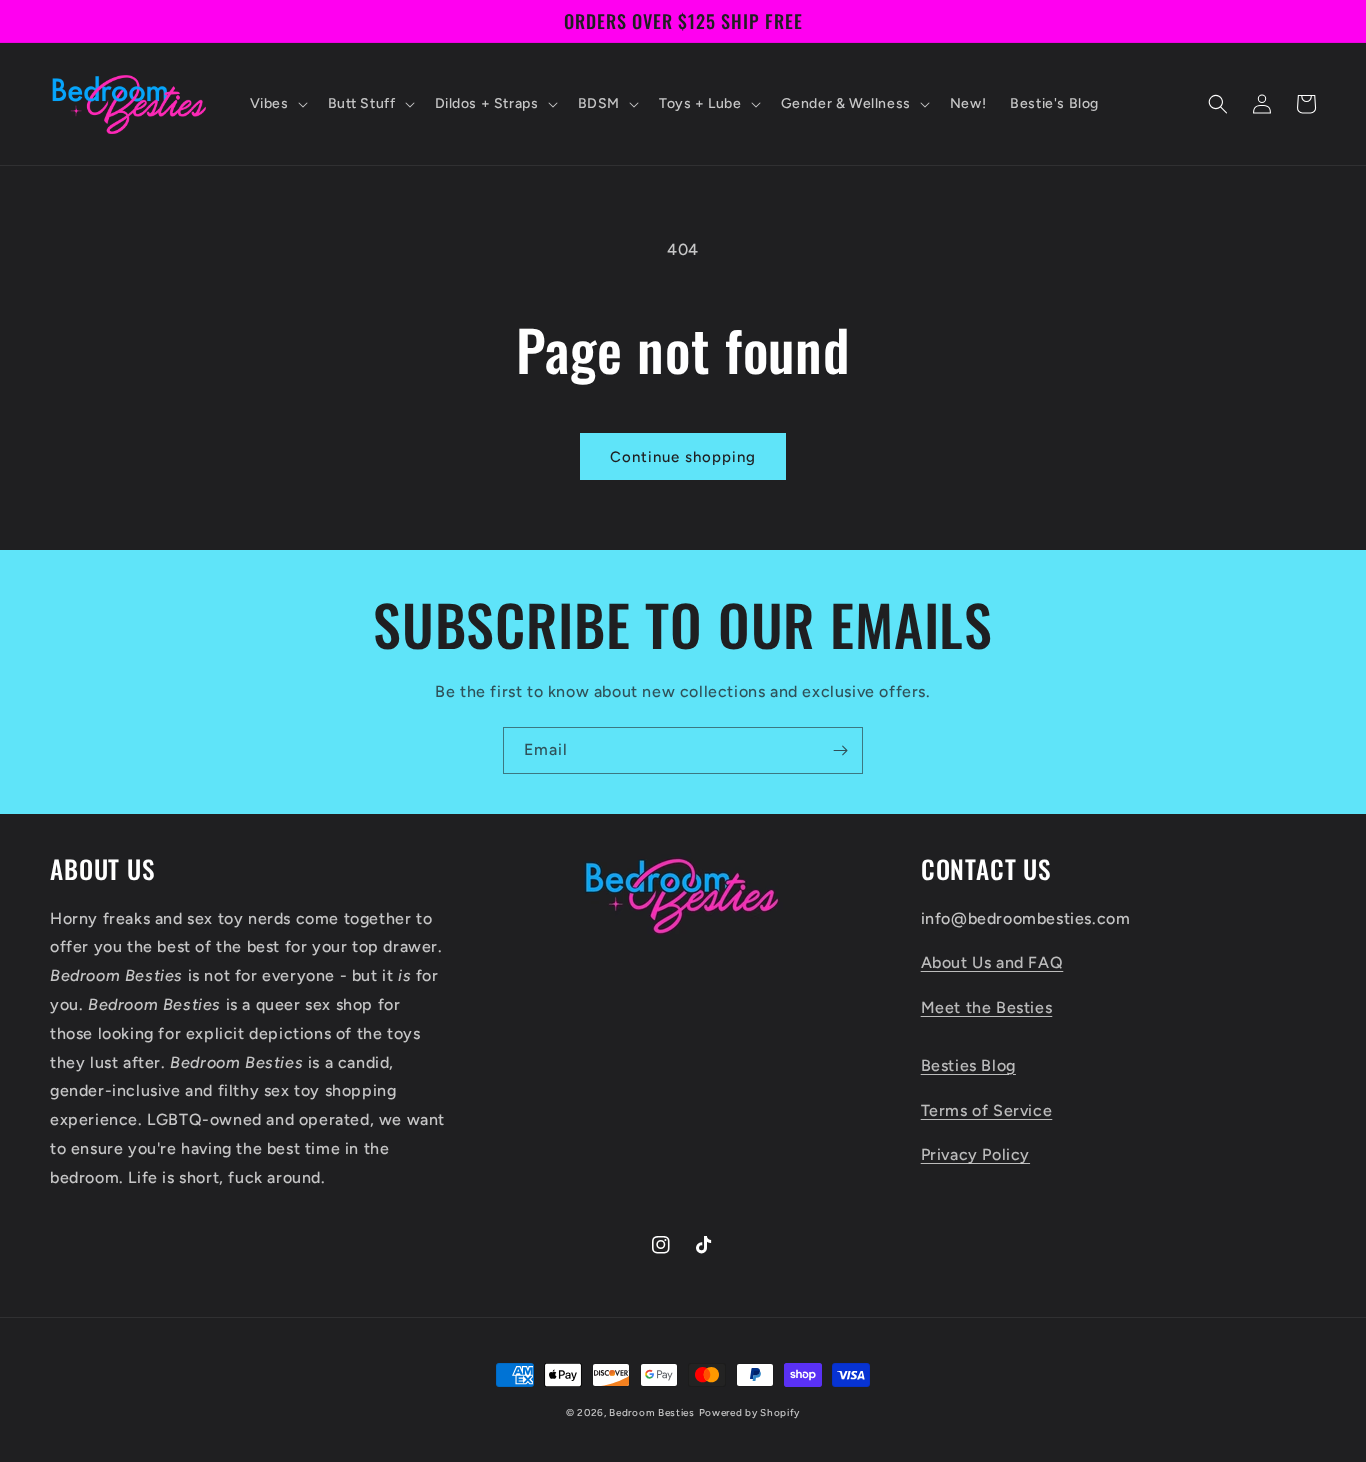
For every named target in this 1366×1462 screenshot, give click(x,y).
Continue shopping (683, 457)
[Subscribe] (840, 750)
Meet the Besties (987, 1007)
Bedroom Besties (652, 1412)
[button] (277, 104)
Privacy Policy (975, 1154)
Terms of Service (987, 1110)
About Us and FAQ (992, 962)
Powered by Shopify (750, 1412)
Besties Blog (968, 1065)
